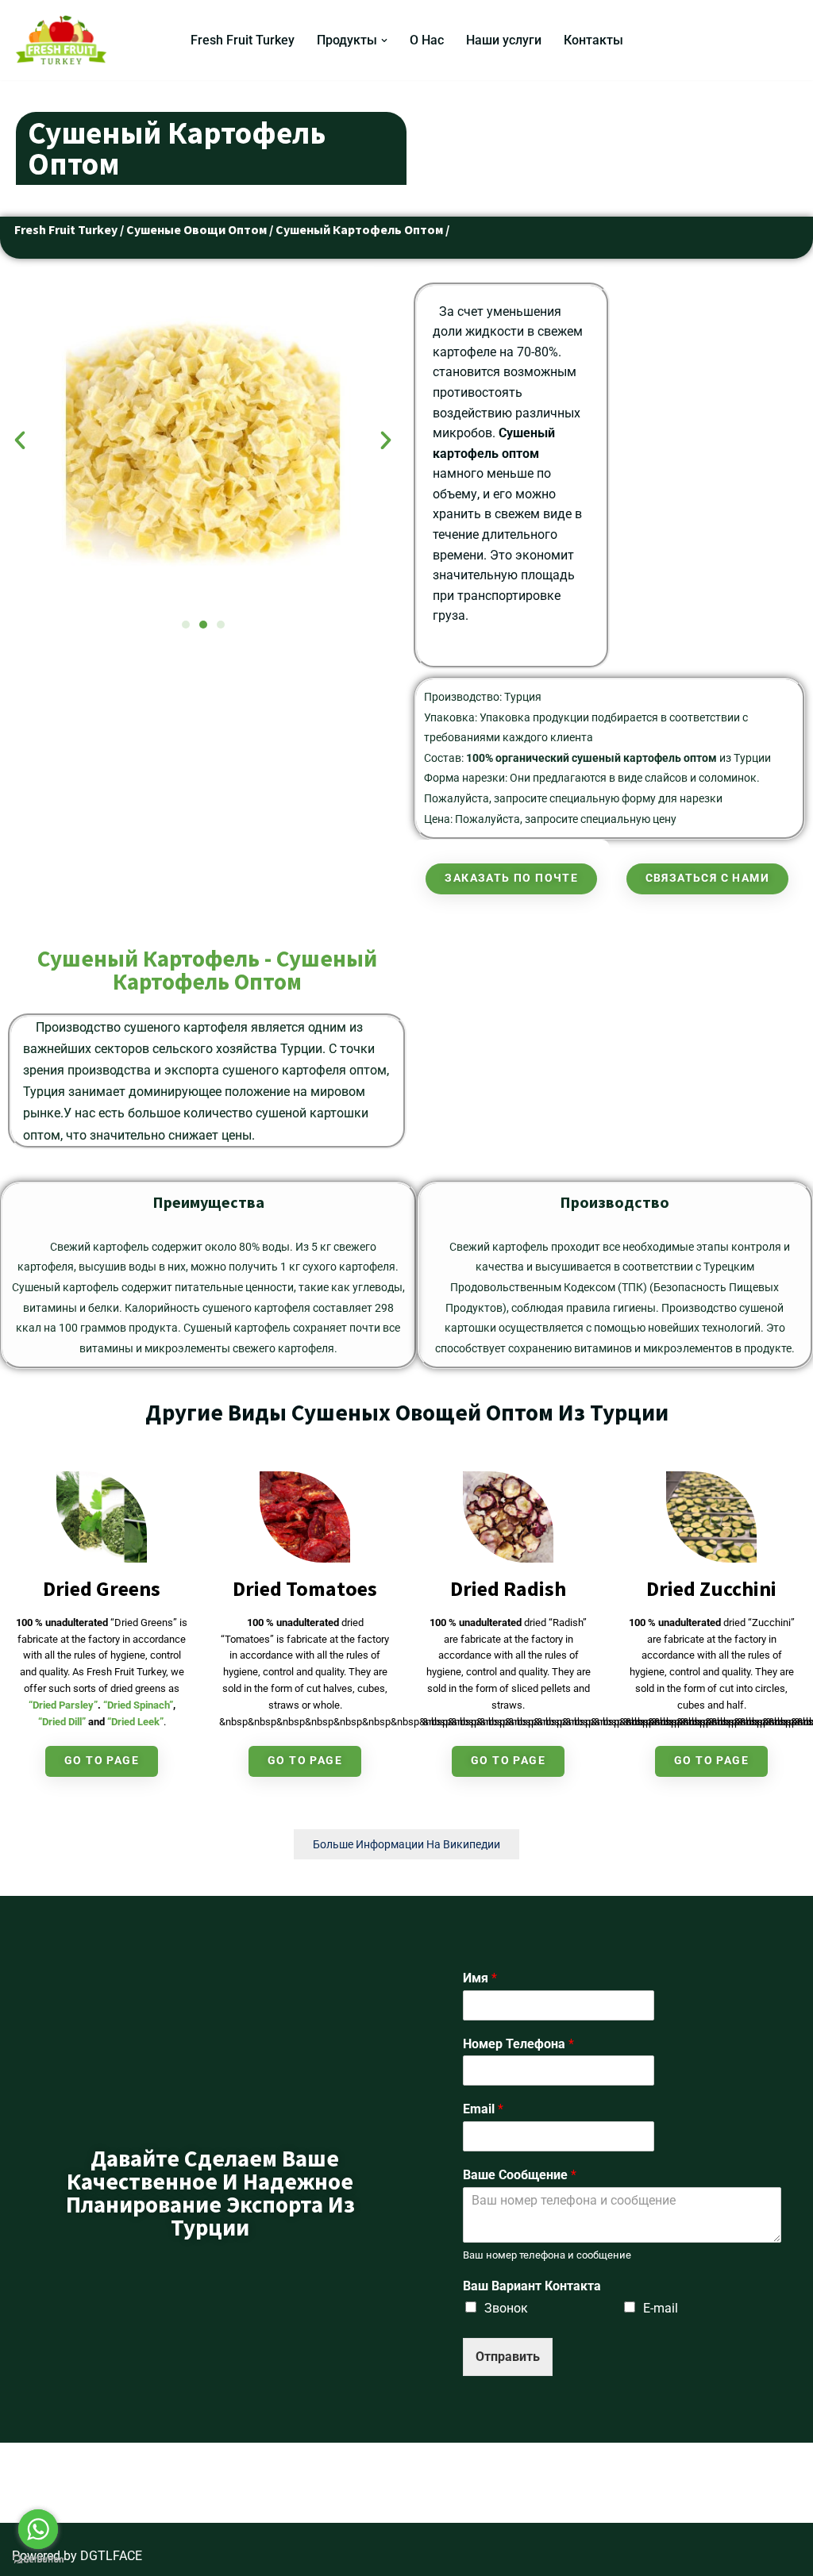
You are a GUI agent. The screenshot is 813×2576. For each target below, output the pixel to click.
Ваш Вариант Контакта (532, 2286)
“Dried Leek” (135, 1722)
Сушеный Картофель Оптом (359, 229)
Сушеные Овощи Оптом (197, 229)
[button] (384, 40)
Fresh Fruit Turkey (243, 40)
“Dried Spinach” (138, 1705)
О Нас (427, 40)
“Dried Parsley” (63, 1705)
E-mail (661, 2308)
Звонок (506, 2308)
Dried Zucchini (711, 1588)
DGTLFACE (111, 2556)
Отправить (508, 2357)
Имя (480, 1978)
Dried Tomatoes (305, 1588)
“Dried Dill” (62, 1722)
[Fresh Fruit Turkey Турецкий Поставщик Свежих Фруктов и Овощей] (65, 40)
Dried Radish (508, 1588)
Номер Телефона (518, 2044)
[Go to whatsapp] (38, 2529)
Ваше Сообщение (520, 2175)
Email (483, 2109)
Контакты (593, 40)
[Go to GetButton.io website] (38, 2560)
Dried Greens (102, 1588)
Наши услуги (504, 40)
